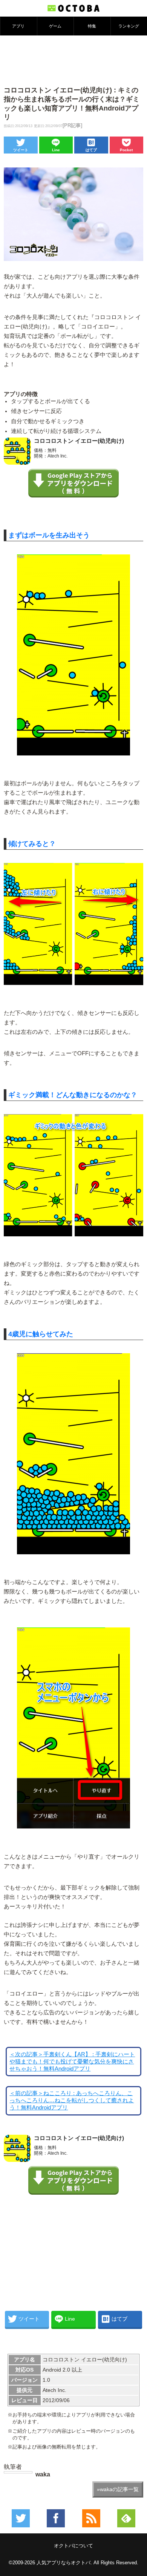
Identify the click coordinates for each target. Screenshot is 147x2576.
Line (56, 150)
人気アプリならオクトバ (64, 2563)
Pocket (126, 150)
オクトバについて (73, 2546)
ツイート (21, 150)
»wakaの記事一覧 (118, 2489)
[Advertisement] (73, 60)
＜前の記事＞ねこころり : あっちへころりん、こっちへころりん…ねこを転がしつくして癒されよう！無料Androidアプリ (72, 2100)
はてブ (91, 150)
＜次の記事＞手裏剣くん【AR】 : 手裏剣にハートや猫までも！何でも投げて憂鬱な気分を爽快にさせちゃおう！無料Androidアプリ (72, 2062)
